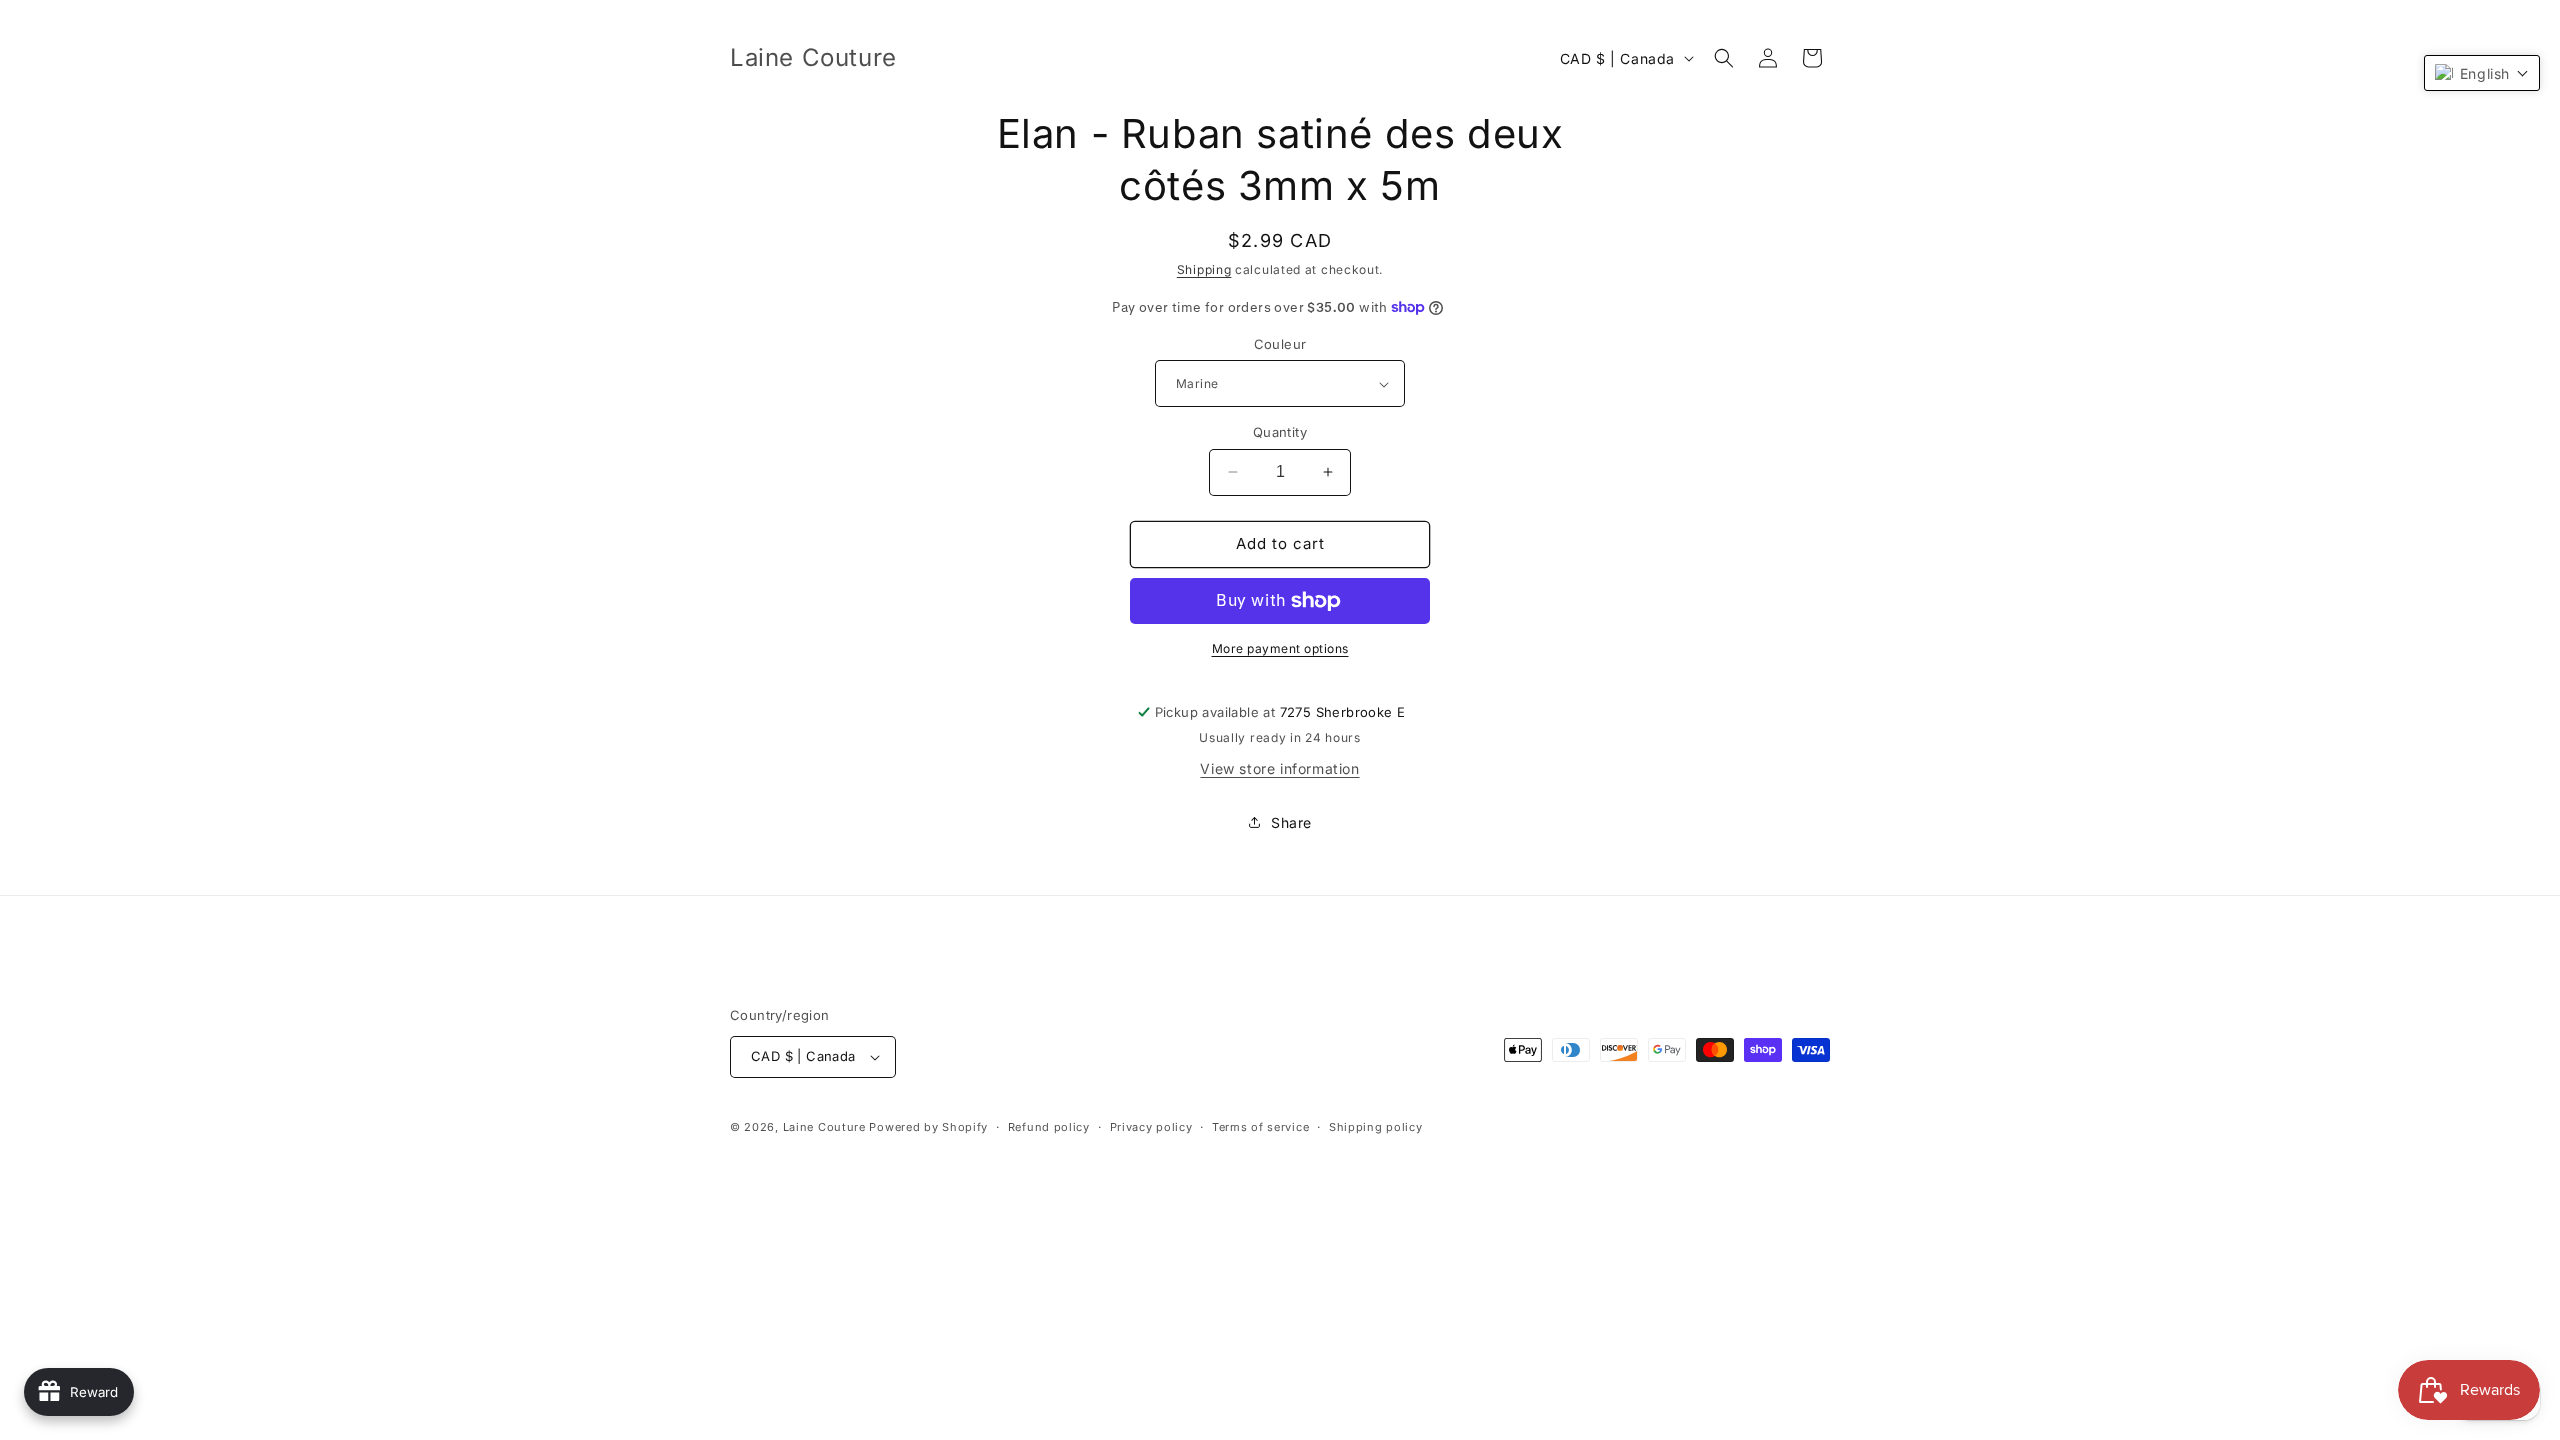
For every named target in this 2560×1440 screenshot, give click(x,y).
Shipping (1204, 269)
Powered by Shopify (928, 1127)
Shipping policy (1376, 1127)
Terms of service (1260, 1127)
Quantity (1280, 432)
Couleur (1280, 344)
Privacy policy (1151, 1127)
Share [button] (1291, 822)
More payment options (1280, 648)
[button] (1724, 58)
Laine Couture (824, 1127)
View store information (1279, 768)
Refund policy (1049, 1127)
